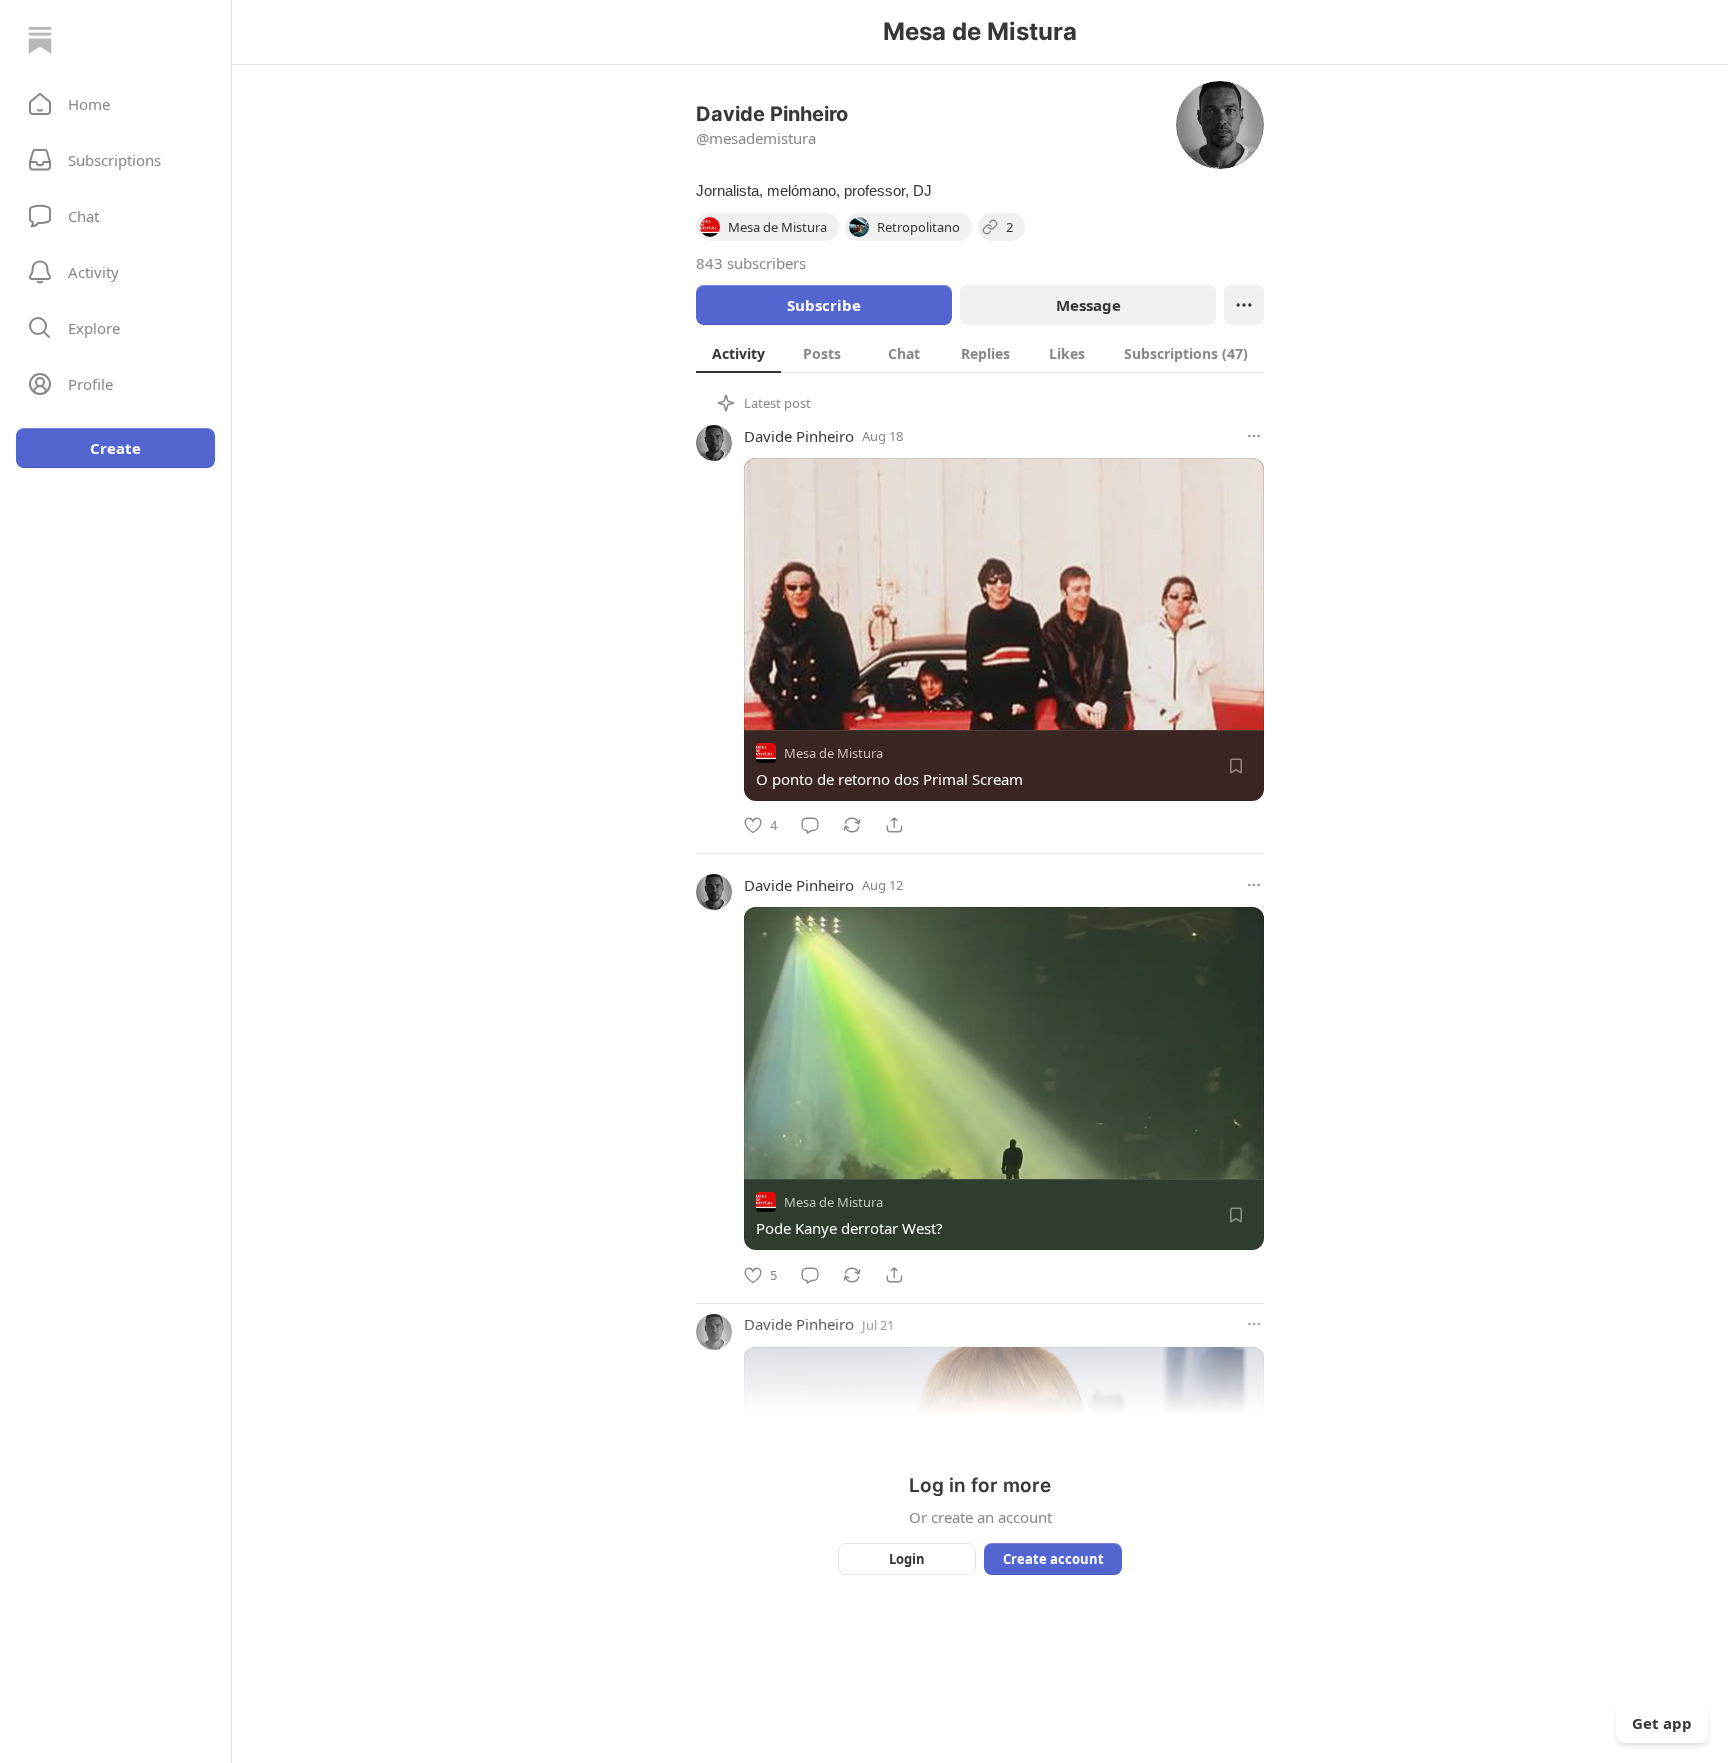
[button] (115, 104)
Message (1088, 305)
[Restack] (852, 825)
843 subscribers (751, 263)
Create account (1053, 1559)
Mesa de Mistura (833, 753)
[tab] (738, 353)
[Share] (894, 825)
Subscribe (824, 305)
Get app (1662, 1723)
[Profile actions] (1244, 305)
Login (907, 1559)
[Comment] (810, 825)
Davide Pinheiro (799, 436)
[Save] (1236, 766)
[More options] (1254, 436)
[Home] (40, 40)
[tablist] (980, 353)
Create (115, 448)
